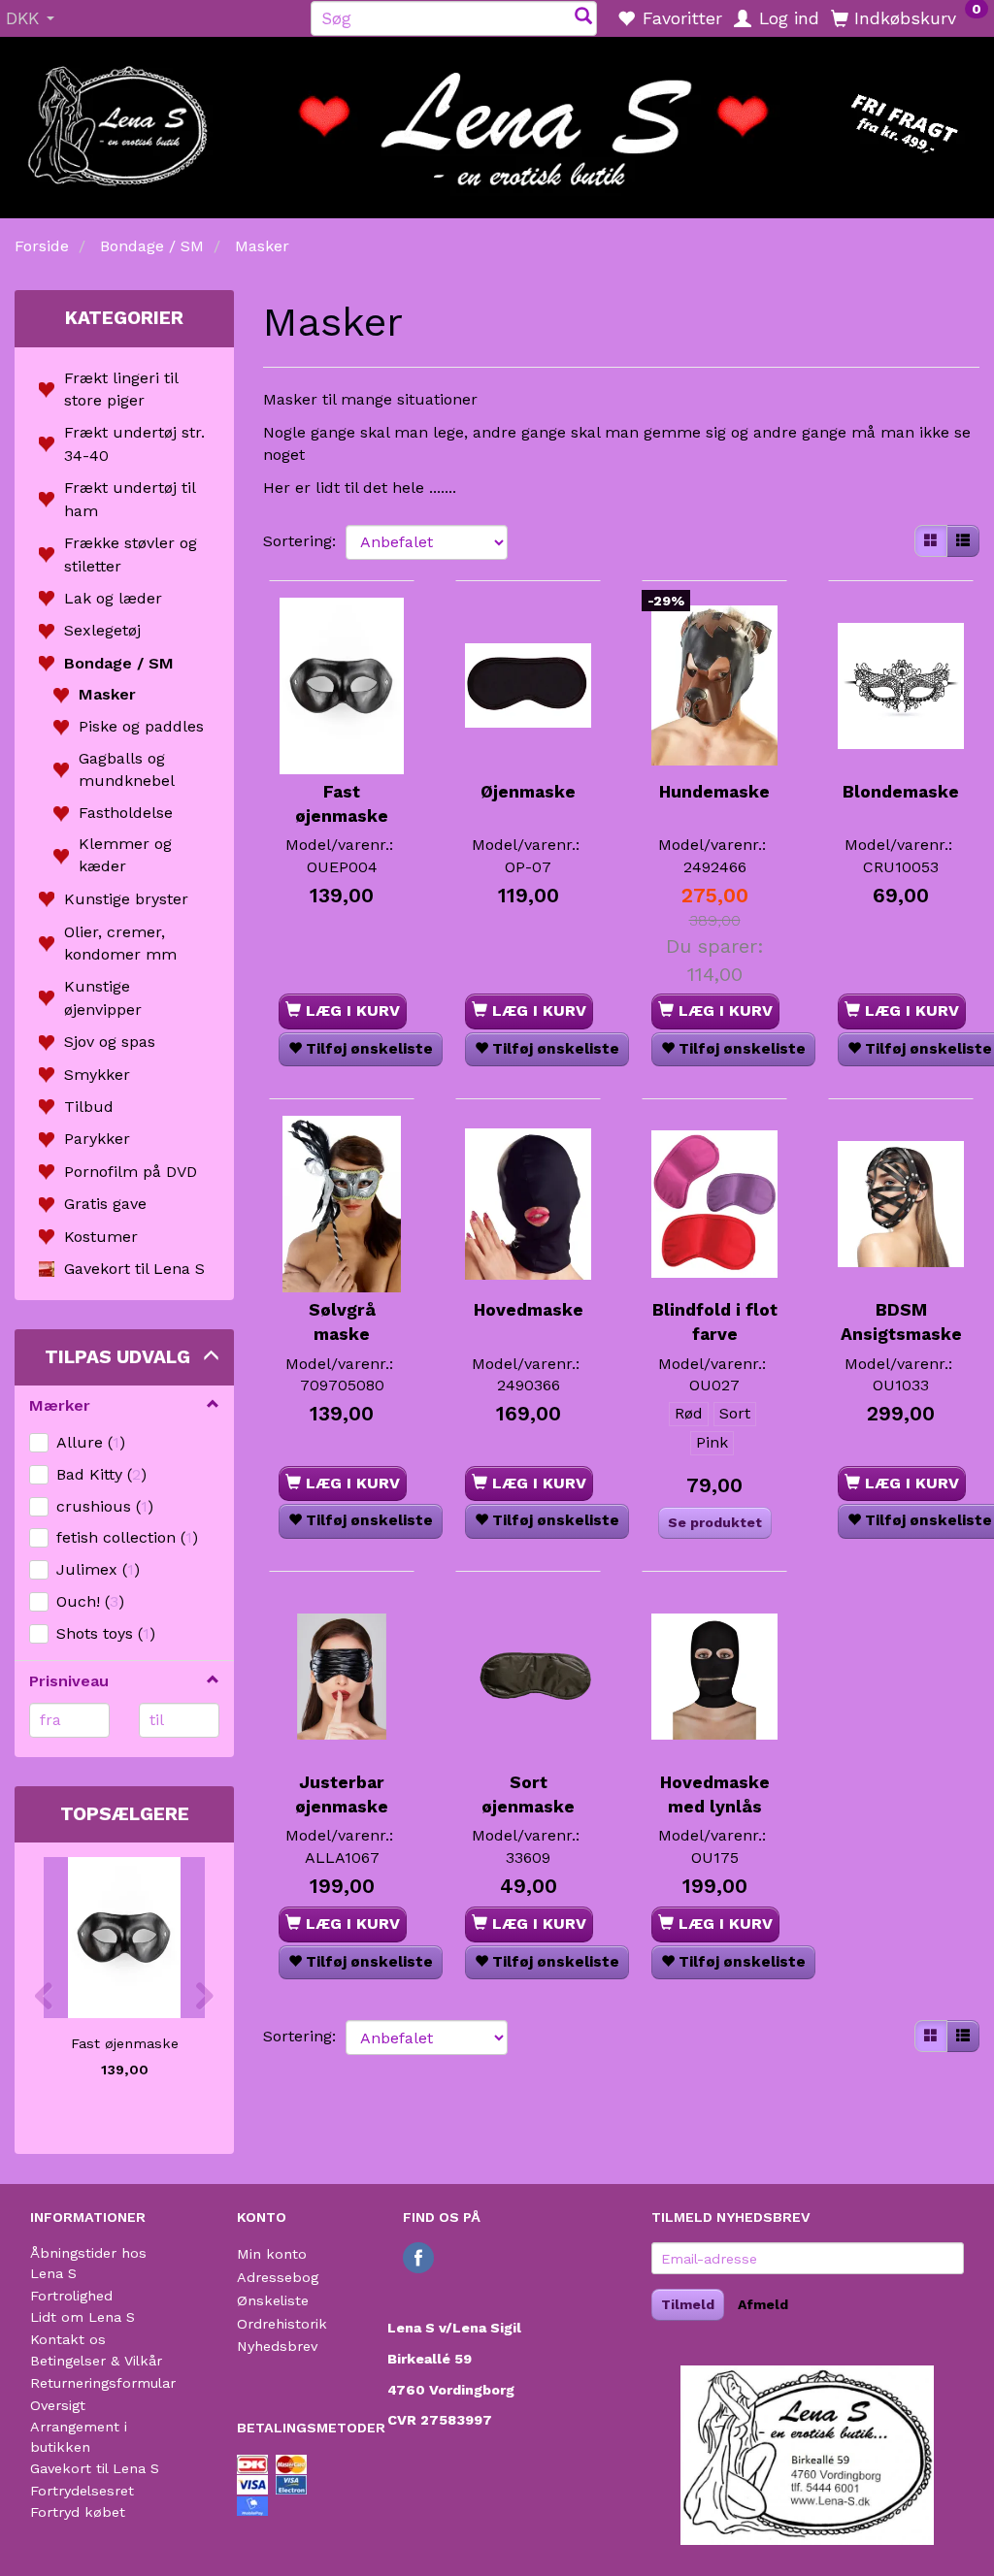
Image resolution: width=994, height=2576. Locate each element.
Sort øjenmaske (528, 1794)
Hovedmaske (529, 1310)
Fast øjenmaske (125, 2043)
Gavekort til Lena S (95, 2468)
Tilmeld (688, 2304)
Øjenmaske (528, 792)
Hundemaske (714, 792)
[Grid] (931, 541)
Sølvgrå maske (342, 1322)
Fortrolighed (71, 2296)
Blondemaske (901, 792)
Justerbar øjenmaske (342, 1794)
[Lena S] (497, 121)
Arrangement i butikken (79, 2437)
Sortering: (299, 541)
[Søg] (583, 18)
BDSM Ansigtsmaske (901, 1322)
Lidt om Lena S (83, 2317)
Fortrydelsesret (82, 2491)
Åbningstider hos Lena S (88, 2263)
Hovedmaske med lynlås (715, 1794)
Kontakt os (68, 2339)
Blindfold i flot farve (715, 1322)
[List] (963, 541)
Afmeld (763, 2304)
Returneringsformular (103, 2383)
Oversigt (58, 2405)
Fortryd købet (78, 2512)
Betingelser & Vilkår (96, 2361)
